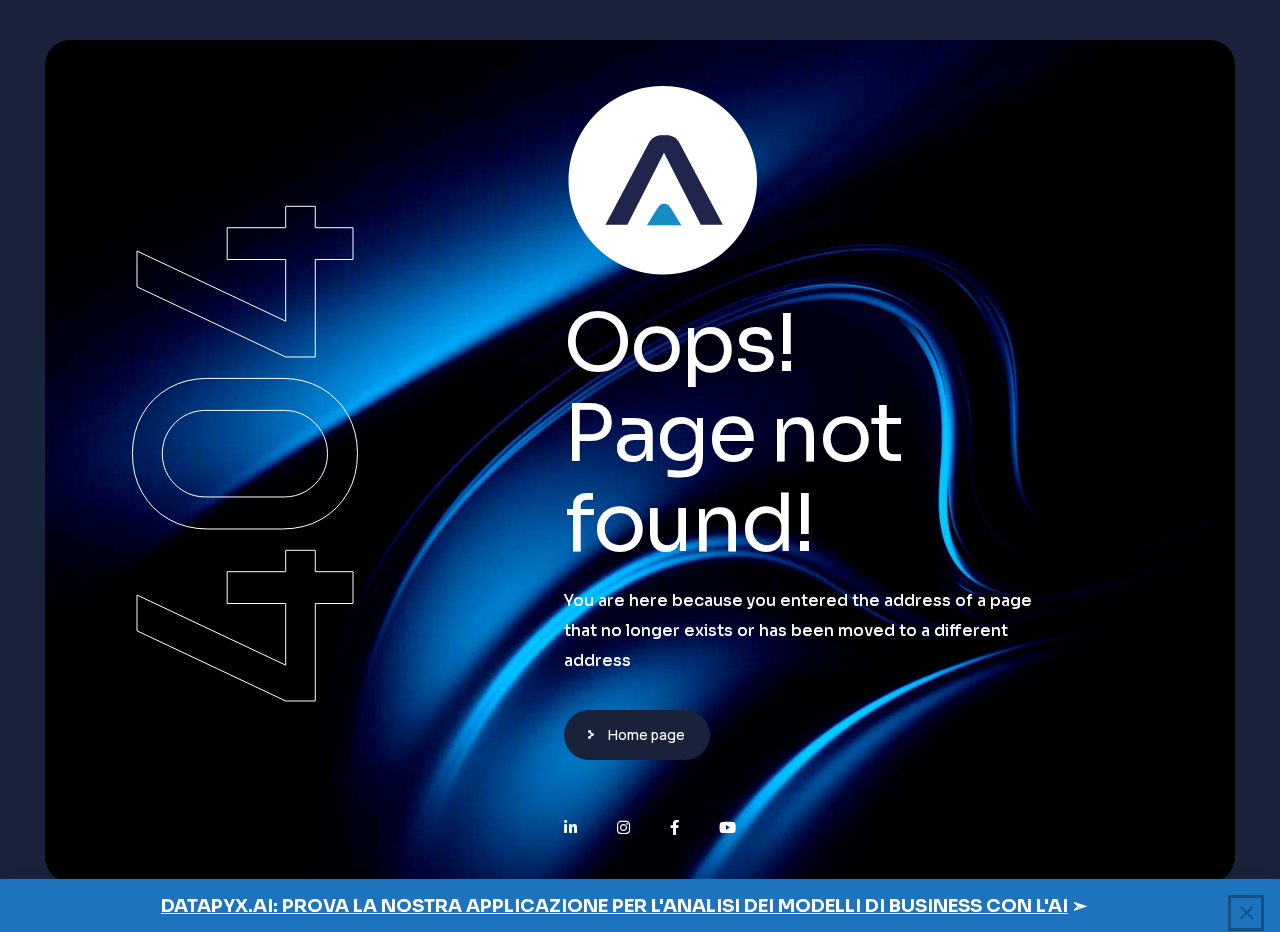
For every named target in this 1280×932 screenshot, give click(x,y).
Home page (646, 734)
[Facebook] (674, 827)
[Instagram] (623, 827)
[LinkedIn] (570, 827)
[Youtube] (727, 827)
